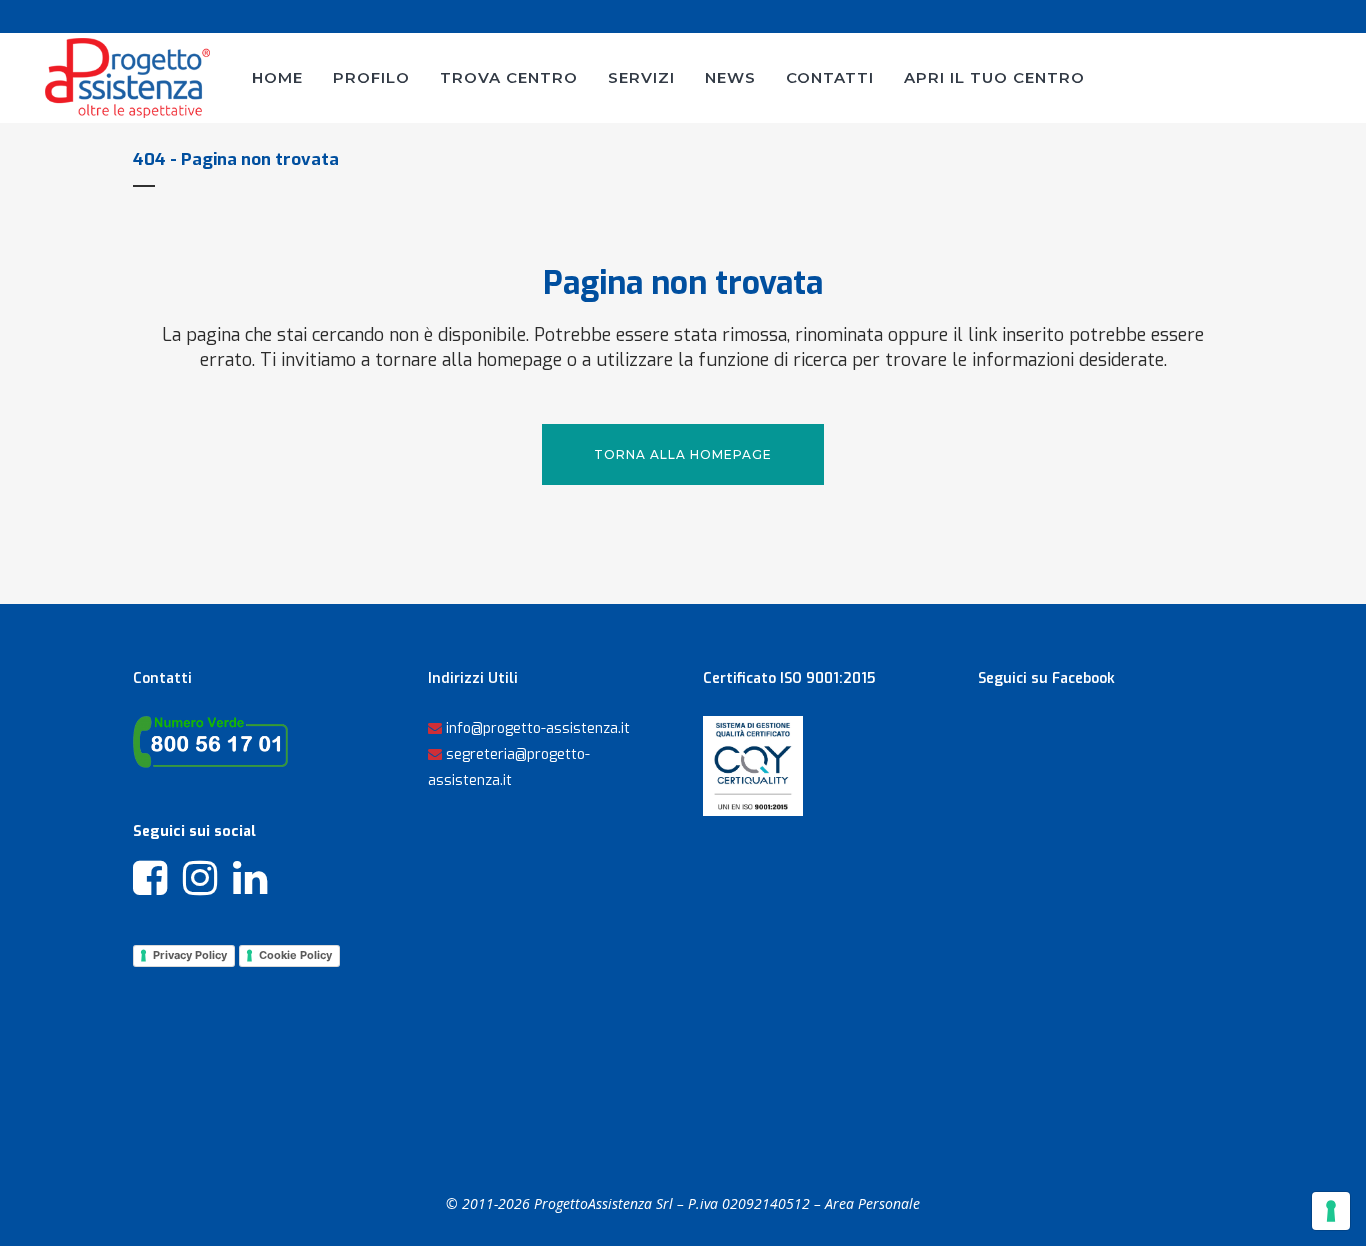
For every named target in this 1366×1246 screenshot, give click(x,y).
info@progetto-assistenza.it (538, 728)
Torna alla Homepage (683, 454)
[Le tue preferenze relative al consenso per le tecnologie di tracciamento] (1331, 1211)
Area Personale (872, 1203)
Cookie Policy (295, 955)
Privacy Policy (190, 955)
